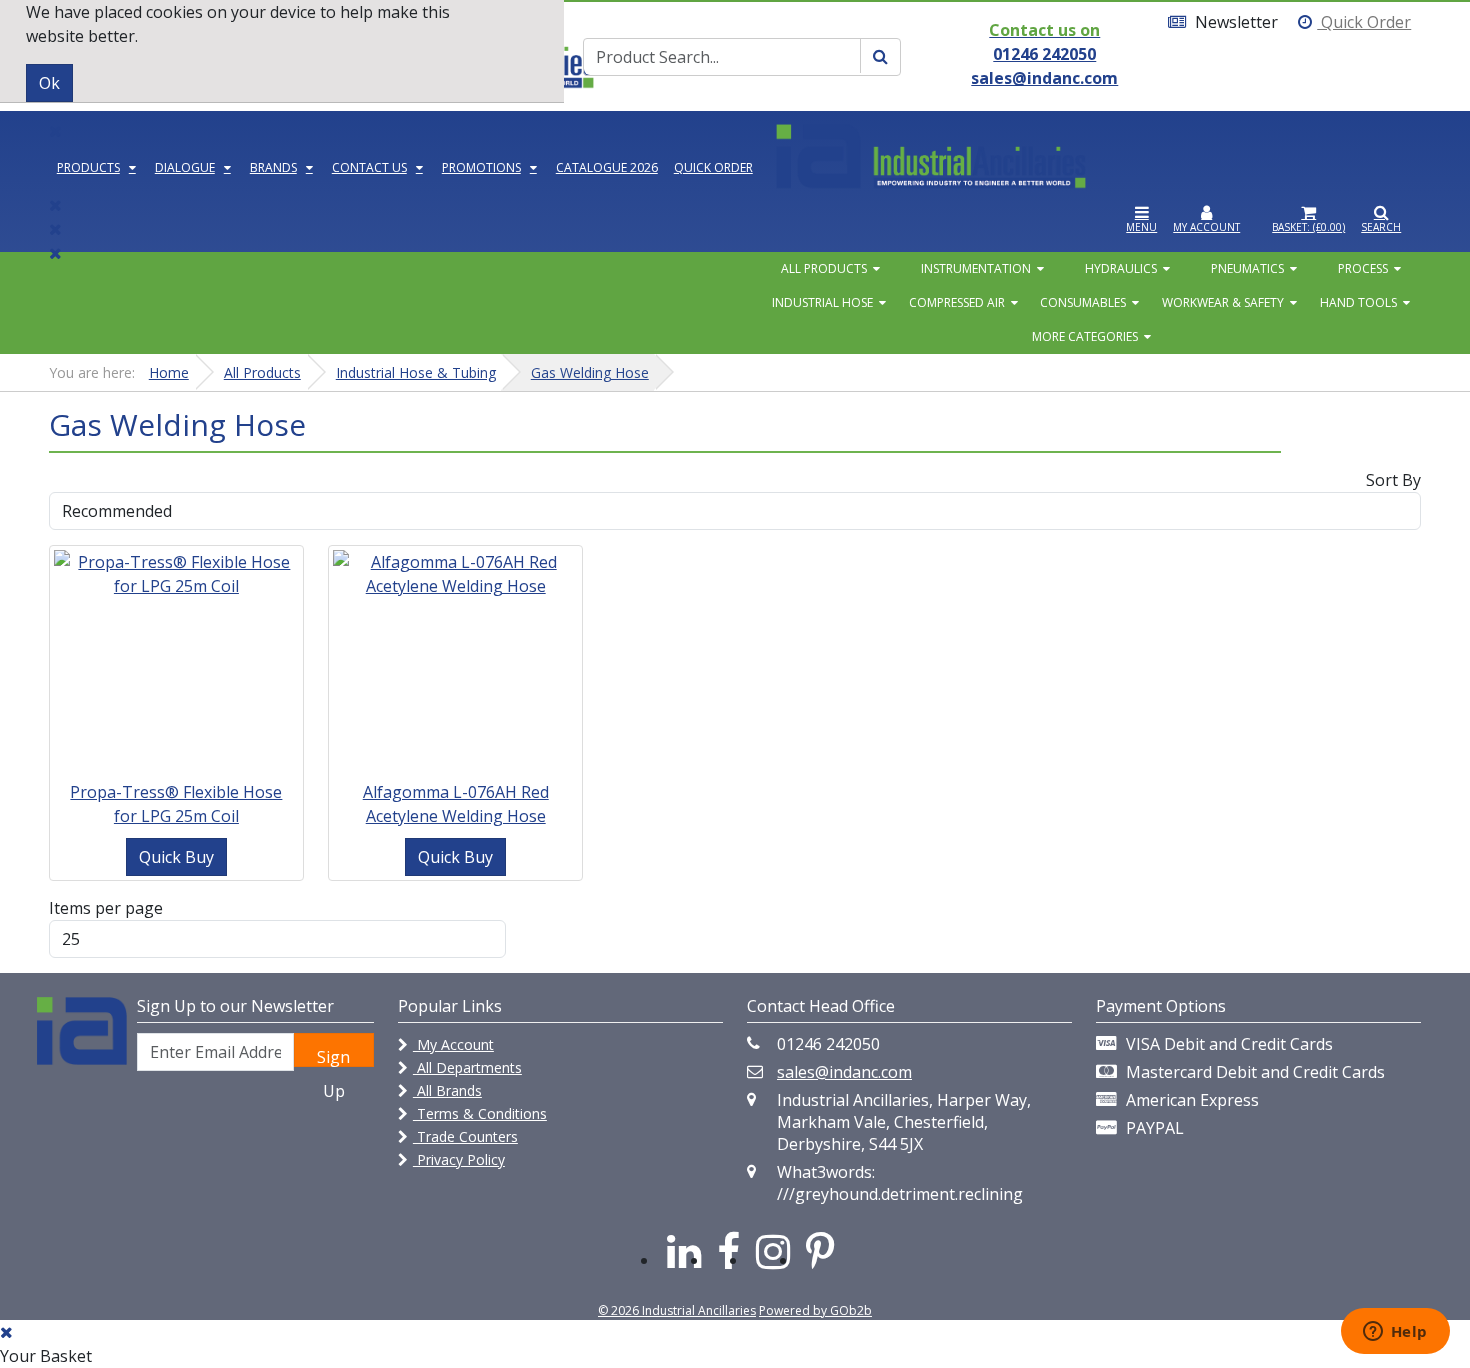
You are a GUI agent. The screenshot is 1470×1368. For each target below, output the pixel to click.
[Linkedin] (684, 1250)
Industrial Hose (822, 302)
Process (1363, 268)
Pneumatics (1247, 268)
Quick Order (1364, 22)
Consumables (1083, 302)
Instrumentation (976, 268)
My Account (453, 1044)
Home (169, 372)
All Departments (467, 1067)
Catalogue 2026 (607, 167)
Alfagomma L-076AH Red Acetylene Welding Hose (456, 804)
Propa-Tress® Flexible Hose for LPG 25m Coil (176, 804)
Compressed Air (957, 302)
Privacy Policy (459, 1159)
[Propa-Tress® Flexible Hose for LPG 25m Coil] (176, 572)
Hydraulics (1121, 268)
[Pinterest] (820, 1250)
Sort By (1393, 480)
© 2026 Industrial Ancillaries (677, 1310)
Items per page (106, 908)
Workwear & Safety (1223, 302)
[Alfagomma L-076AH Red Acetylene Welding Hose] (455, 572)
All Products (824, 268)
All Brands (447, 1090)
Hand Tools (1358, 302)
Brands (273, 167)
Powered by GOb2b (815, 1310)
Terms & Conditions (480, 1113)
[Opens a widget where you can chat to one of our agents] (1395, 1333)
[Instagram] (773, 1250)
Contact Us (369, 167)
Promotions (481, 167)
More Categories (1085, 336)
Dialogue (185, 167)
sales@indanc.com (844, 1072)
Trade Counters (465, 1136)
